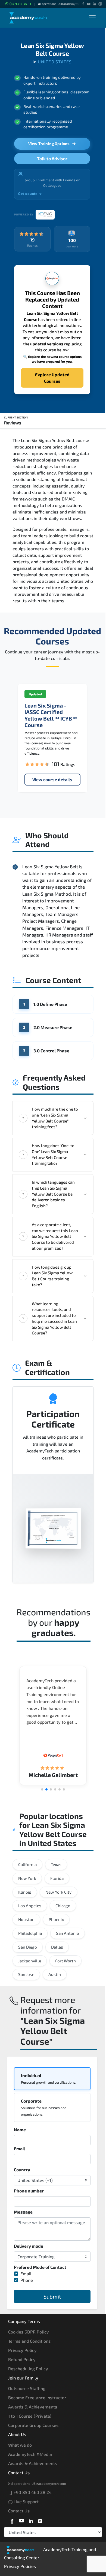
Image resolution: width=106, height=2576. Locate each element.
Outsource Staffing (27, 2388)
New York (27, 1878)
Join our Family (23, 2378)
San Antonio (68, 1933)
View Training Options (49, 144)
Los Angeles (30, 1906)
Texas (56, 1864)
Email (19, 2148)
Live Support (26, 2501)
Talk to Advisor (52, 158)
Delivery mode (29, 2246)
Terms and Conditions (29, 2341)
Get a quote (28, 194)
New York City (58, 1892)
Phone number (29, 2191)
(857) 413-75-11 (20, 4)
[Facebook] (83, 4)
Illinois (25, 1892)
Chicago (63, 1906)
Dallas (57, 1947)
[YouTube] (89, 4)
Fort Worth (66, 1961)
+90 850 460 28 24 (32, 2492)
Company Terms (24, 2321)
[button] (42, 1789)
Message (23, 2212)
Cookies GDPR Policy (29, 2332)
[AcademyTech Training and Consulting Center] (32, 18)
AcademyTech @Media (30, 2454)
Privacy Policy (22, 2350)
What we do (20, 2445)
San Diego (28, 1947)
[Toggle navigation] (92, 18)
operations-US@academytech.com (65, 4)
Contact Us (19, 2472)
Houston (26, 1919)
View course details (52, 779)
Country (22, 2170)
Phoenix (56, 1919)
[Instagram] (100, 4)
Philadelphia (30, 1933)
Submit (52, 2296)
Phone (27, 2280)
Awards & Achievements (33, 2407)
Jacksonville (30, 1961)
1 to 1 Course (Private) (30, 2416)
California (27, 1864)
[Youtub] (21, 2520)
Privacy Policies (20, 2566)
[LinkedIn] (94, 4)
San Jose (26, 1974)
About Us (17, 2434)
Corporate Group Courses (33, 2425)
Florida (57, 1878)
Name (20, 2130)
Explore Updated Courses (52, 378)
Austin (55, 1974)
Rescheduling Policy (28, 2369)
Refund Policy (22, 2359)
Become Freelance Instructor (37, 2397)
